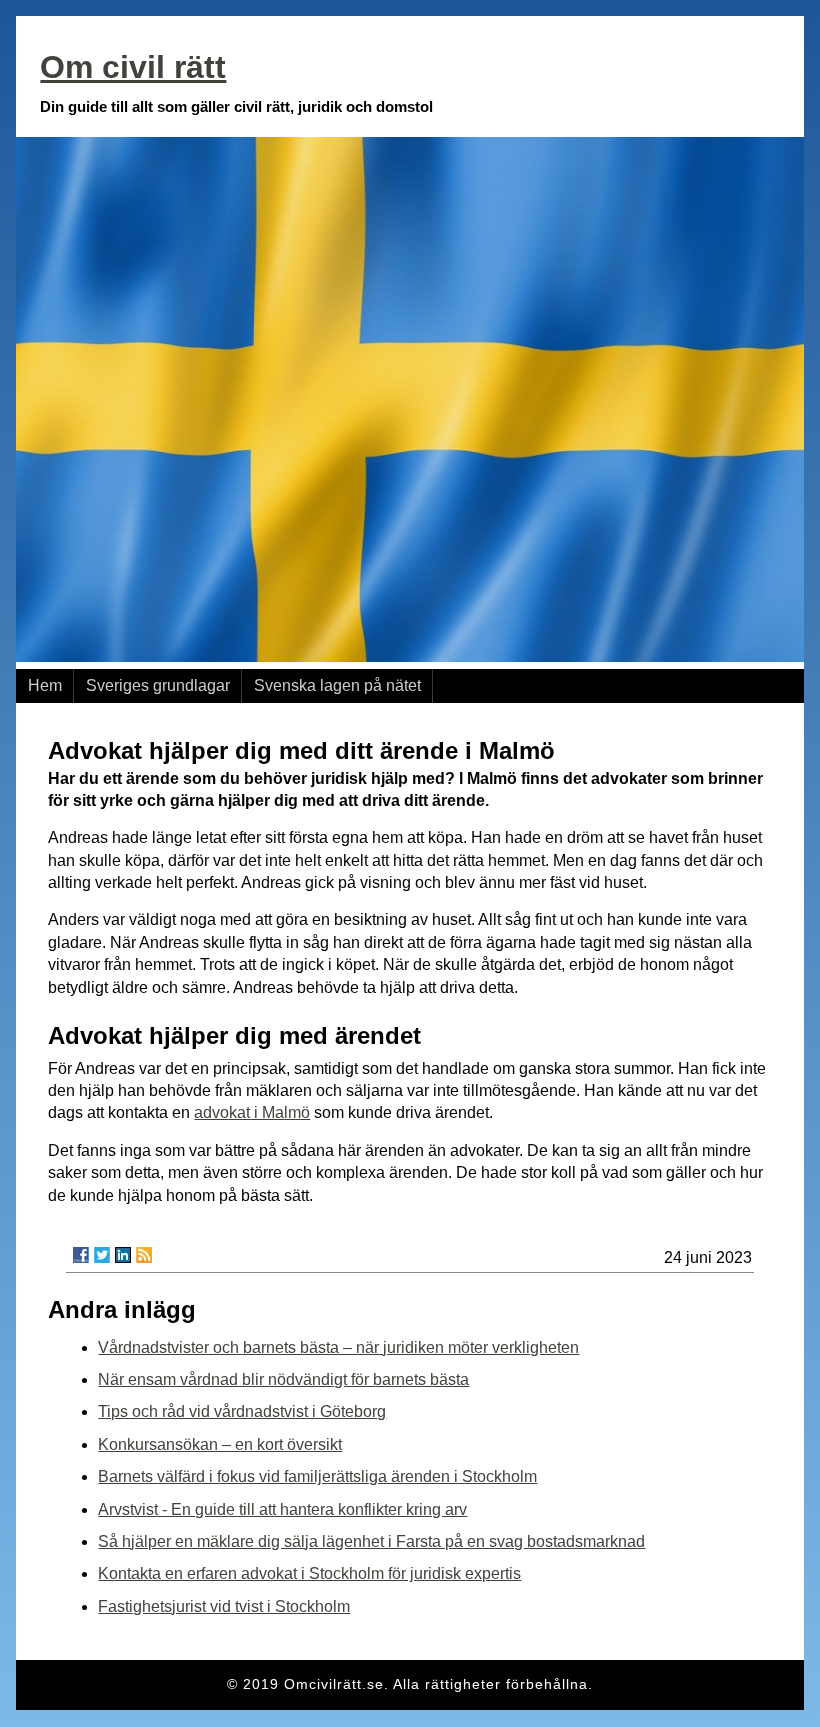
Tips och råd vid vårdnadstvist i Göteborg (242, 1411)
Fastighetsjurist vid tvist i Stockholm (224, 1606)
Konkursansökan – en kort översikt (220, 1444)
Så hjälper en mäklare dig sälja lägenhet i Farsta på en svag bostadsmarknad (371, 1541)
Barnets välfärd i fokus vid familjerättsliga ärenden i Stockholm (317, 1476)
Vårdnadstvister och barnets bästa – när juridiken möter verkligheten (338, 1347)
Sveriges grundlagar (158, 685)
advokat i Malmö (252, 1112)
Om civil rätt (133, 67)
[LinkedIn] (123, 1255)
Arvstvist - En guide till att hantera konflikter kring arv (282, 1509)
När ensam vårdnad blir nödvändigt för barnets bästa (283, 1379)
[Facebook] (81, 1255)
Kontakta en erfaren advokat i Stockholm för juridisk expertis (309, 1573)
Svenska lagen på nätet (337, 685)
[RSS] (144, 1255)
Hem (45, 685)
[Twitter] (102, 1255)
